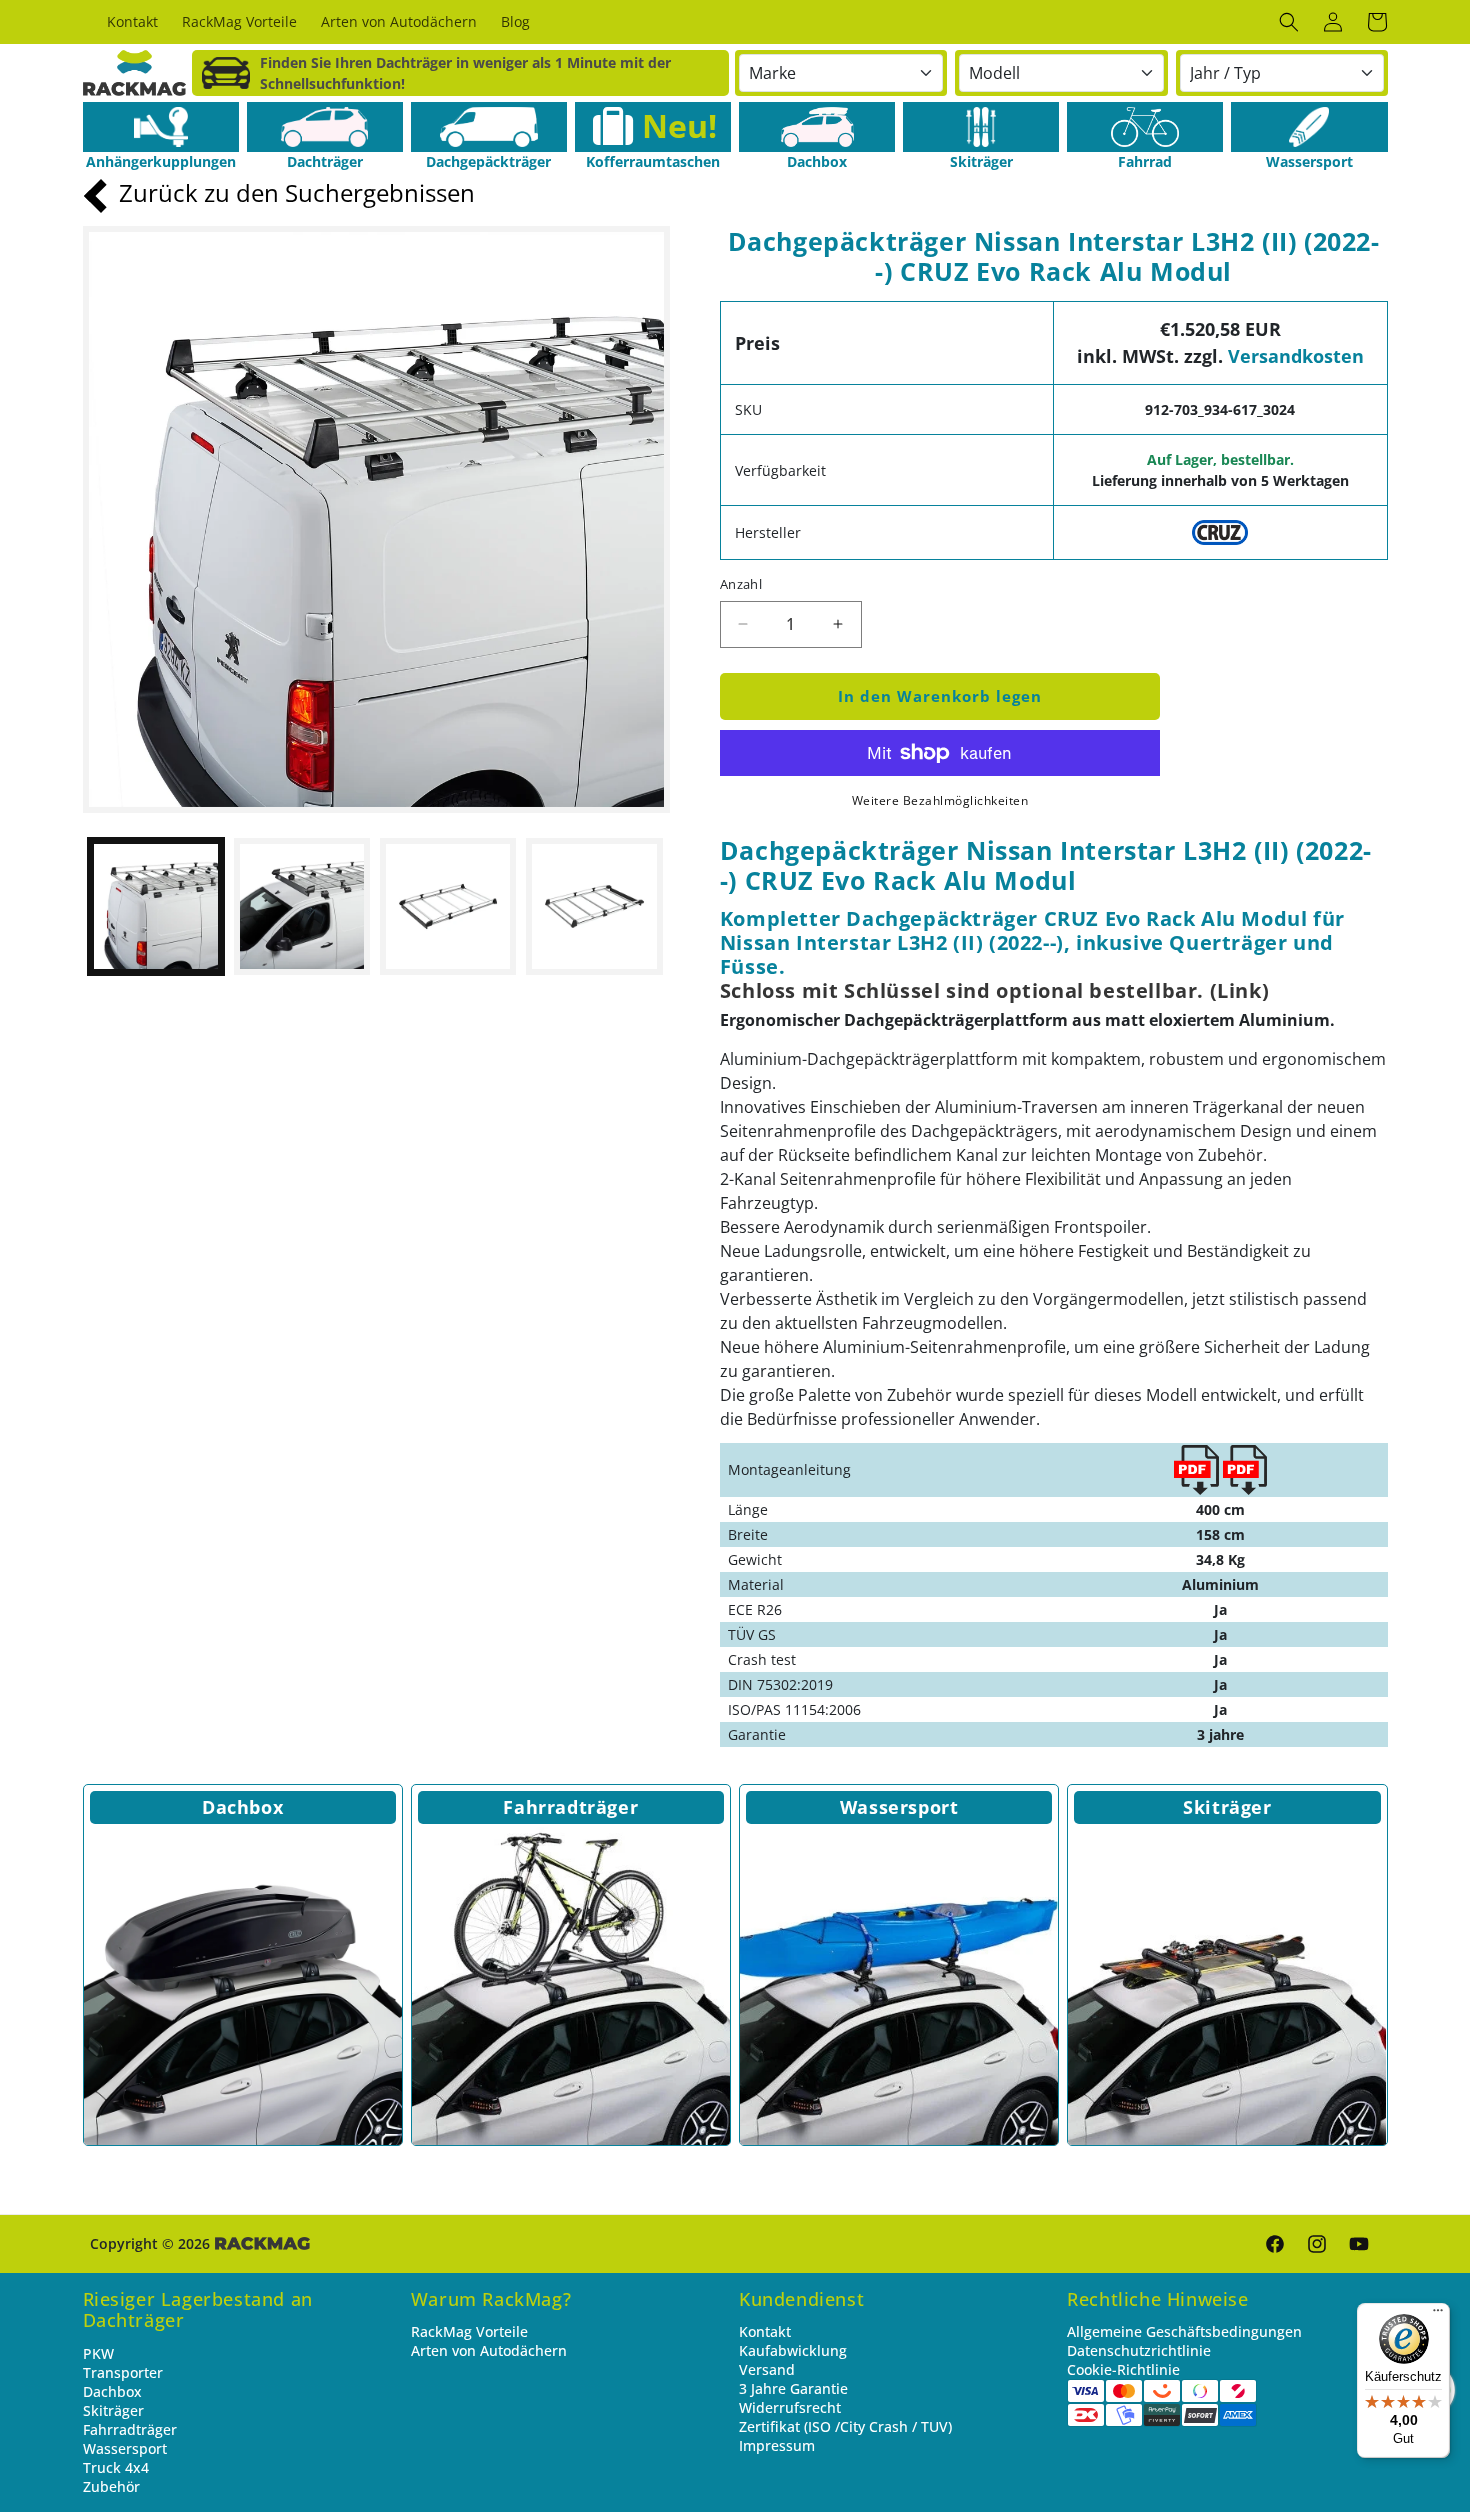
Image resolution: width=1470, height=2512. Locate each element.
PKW (98, 2353)
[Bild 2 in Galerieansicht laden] (302, 906)
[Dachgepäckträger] (489, 127)
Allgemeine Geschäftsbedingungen (1184, 2331)
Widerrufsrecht (790, 2407)
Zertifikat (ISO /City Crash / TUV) (845, 2426)
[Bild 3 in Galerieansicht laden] (448, 906)
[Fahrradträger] (571, 1986)
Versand (767, 2369)
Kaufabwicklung (793, 2350)
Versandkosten (1296, 356)
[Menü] (1438, 2315)
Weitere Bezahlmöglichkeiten (940, 800)
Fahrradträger (570, 1807)
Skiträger (1227, 1807)
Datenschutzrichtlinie (1139, 2350)
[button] (1289, 22)
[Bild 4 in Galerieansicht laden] (594, 906)
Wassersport (899, 1807)
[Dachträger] (325, 127)
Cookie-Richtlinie (1123, 2369)
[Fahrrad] (1145, 127)
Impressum (777, 2445)
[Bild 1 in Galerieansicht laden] (156, 906)
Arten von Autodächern (489, 2350)
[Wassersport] (1309, 127)
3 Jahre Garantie (793, 2388)
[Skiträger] (981, 127)
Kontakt (765, 2331)
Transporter (123, 2372)
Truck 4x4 (116, 2467)
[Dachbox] (817, 127)
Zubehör (111, 2486)
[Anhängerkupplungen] (161, 127)
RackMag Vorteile (469, 2331)
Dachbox (242, 1807)
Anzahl (741, 584)
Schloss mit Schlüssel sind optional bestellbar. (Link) (994, 990)
